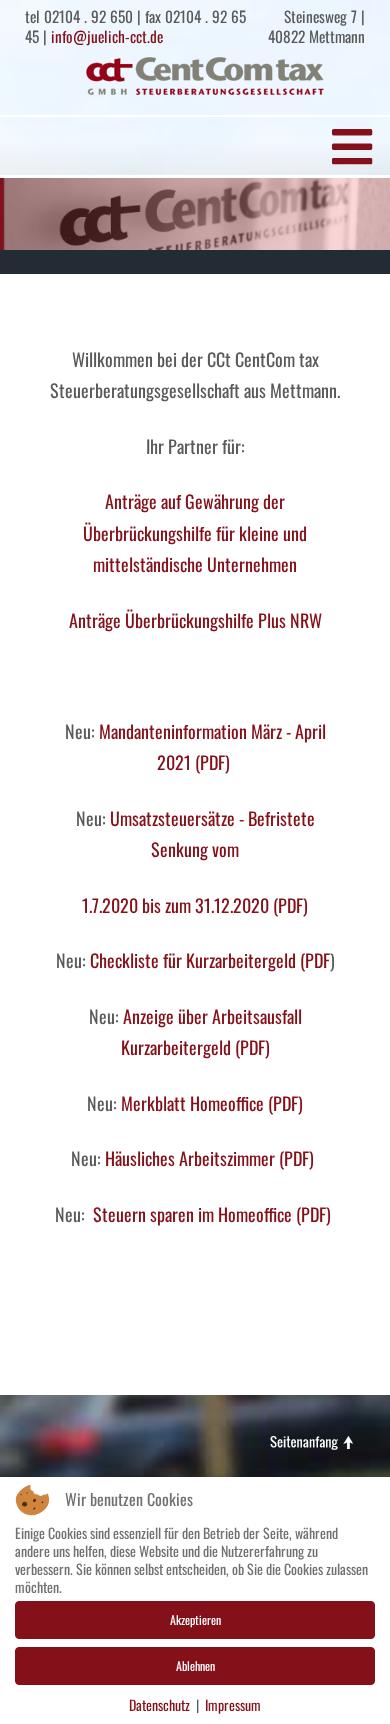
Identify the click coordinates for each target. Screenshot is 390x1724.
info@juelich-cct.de (107, 36)
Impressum (233, 1705)
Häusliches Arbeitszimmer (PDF (207, 1158)
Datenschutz (159, 1705)
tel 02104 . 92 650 (79, 16)
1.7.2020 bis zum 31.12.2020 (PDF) (195, 905)
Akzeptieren (195, 1619)
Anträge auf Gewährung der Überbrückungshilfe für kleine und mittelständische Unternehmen (195, 532)
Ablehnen (195, 1665)
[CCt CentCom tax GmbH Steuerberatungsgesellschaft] (205, 76)
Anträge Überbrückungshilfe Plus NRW (195, 620)
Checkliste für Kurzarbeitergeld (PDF (210, 960)
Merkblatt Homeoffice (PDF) (212, 1103)
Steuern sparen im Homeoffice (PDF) (210, 1214)
